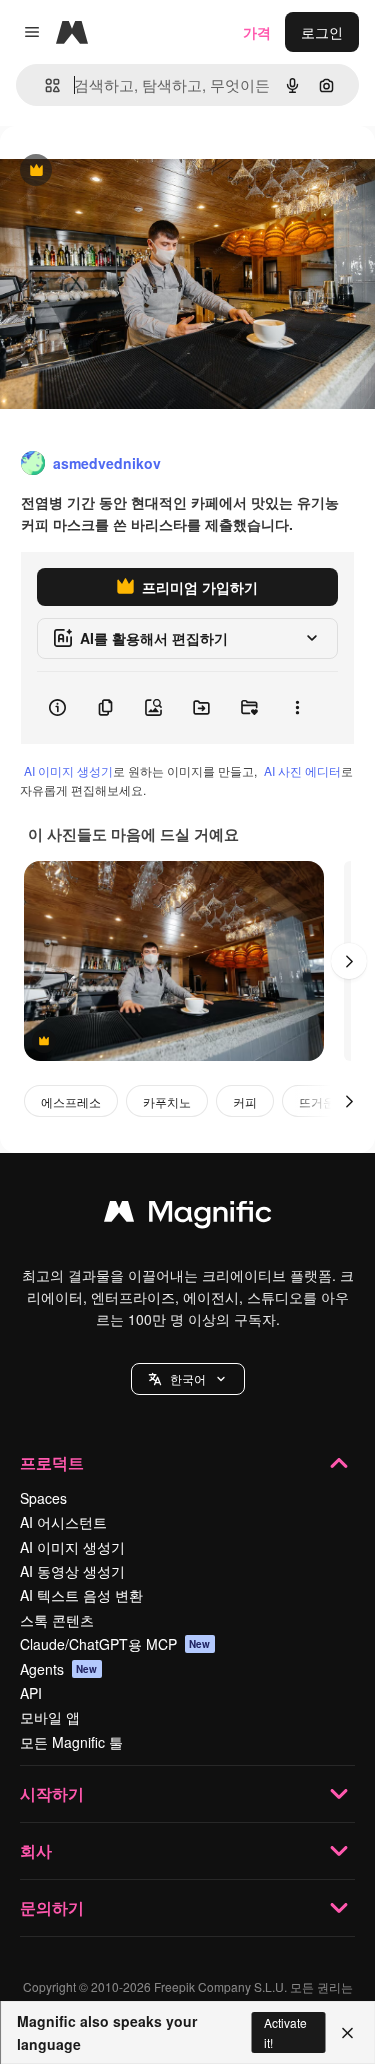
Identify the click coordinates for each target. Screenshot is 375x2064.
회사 (36, 1850)
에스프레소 (71, 1101)
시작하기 (52, 1793)
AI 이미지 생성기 (68, 770)
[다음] (349, 961)
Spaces (43, 1498)
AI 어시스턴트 (63, 1522)
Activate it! (285, 2032)
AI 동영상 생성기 (72, 1571)
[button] (188, 1379)
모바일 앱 (50, 1717)
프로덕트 (52, 1462)
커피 (245, 1101)
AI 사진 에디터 (302, 770)
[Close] (347, 2033)
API (31, 1693)
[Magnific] (188, 1216)
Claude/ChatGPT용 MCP (115, 1644)
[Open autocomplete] (44, 85)
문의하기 (52, 1907)
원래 (115, 171)
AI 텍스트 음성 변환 (81, 1595)
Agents (59, 1669)
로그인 (322, 32)
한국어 (188, 1378)
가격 (257, 32)
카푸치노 (167, 1101)
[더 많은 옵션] (297, 708)
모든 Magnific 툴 (71, 1742)
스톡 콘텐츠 (57, 1620)
